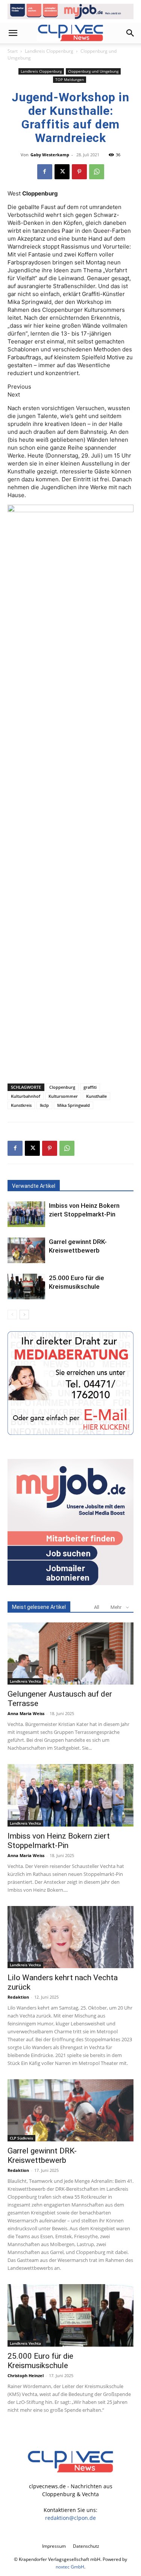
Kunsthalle (96, 1096)
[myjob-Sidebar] (70, 1583)
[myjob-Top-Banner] (70, 11)
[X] (62, 172)
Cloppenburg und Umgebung (93, 71)
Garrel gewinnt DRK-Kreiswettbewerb (42, 2156)
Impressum (54, 2546)
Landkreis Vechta (25, 1681)
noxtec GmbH (70, 2567)
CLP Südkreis (21, 2138)
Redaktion (18, 1997)
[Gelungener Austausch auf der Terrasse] (70, 1653)
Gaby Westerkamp (50, 155)
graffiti (90, 1087)
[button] (13, 33)
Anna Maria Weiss (26, 1713)
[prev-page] (12, 1315)
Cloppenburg (62, 1087)
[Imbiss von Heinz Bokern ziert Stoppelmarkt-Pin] (26, 1214)
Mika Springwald (74, 1105)
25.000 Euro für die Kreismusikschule (40, 2361)
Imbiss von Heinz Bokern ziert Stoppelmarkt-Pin (59, 1841)
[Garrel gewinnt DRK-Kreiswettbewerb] (26, 1251)
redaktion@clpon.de (70, 2518)
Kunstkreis (21, 1105)
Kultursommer (63, 1096)
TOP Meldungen (70, 79)
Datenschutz (86, 2546)
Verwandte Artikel (34, 1186)
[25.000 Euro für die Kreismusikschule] (26, 1287)
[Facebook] (45, 172)
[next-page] (24, 1315)
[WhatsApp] (97, 172)
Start (13, 51)
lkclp (44, 1105)
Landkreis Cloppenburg (49, 51)
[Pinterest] (79, 172)
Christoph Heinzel (26, 2375)
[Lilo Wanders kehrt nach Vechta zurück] (70, 1937)
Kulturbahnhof (26, 1096)
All (97, 1607)
